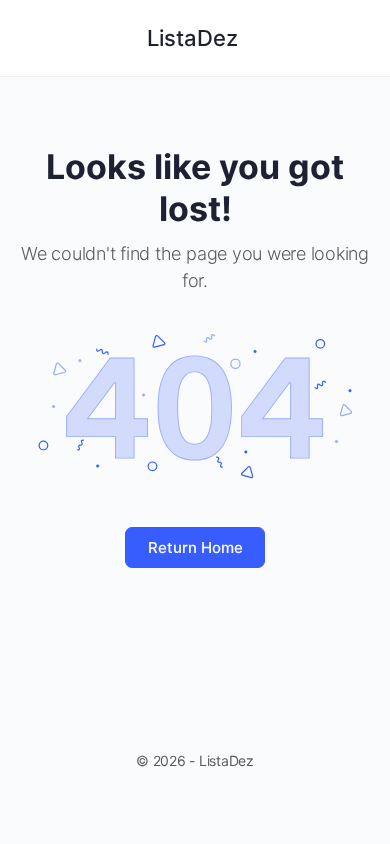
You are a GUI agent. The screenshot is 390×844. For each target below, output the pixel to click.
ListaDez (192, 38)
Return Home (195, 547)
